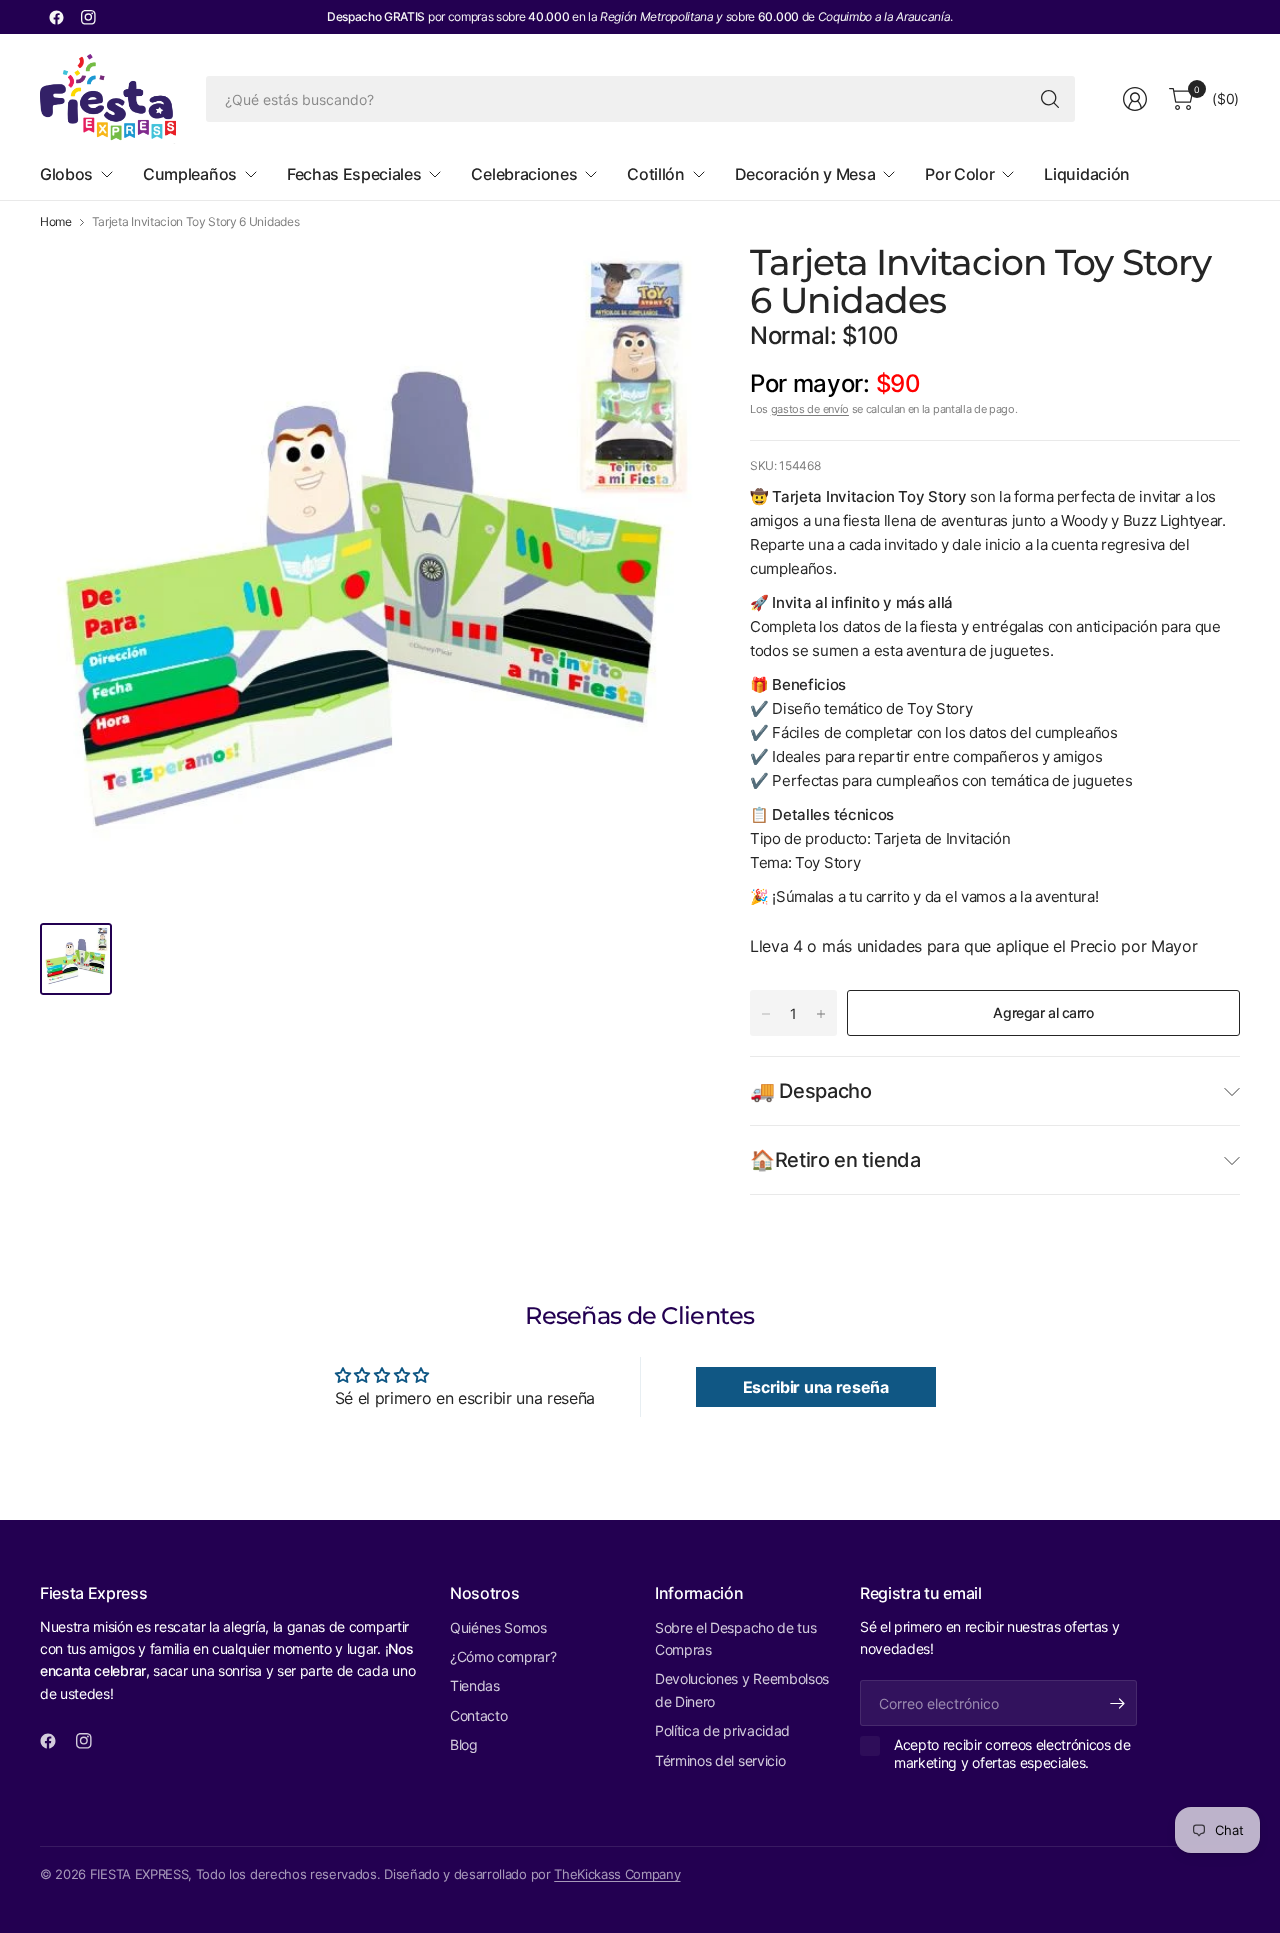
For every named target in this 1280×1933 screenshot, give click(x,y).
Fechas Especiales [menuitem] (354, 174)
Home (56, 222)
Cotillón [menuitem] (655, 174)
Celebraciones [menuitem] (524, 174)
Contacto (478, 1715)
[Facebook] (56, 17)
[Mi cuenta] (1135, 99)
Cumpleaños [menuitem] (190, 174)
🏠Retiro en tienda (835, 1160)
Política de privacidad (722, 1730)
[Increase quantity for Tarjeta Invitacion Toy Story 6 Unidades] (821, 1014)
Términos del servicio (720, 1760)
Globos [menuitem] (66, 174)
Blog (464, 1744)
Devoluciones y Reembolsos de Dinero (742, 1689)
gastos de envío (810, 409)
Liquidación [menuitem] (1086, 174)
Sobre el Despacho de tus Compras (735, 1638)
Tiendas (475, 1685)
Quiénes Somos (498, 1627)
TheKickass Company (617, 1874)
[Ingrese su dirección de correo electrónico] (1117, 1703)
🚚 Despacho (811, 1091)
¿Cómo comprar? (503, 1656)
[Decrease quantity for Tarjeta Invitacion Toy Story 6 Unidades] (766, 1014)
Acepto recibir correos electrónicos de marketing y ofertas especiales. (1012, 1753)
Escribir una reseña (816, 1387)
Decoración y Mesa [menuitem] (805, 174)
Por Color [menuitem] (959, 174)
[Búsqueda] (1050, 99)
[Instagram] (88, 17)
